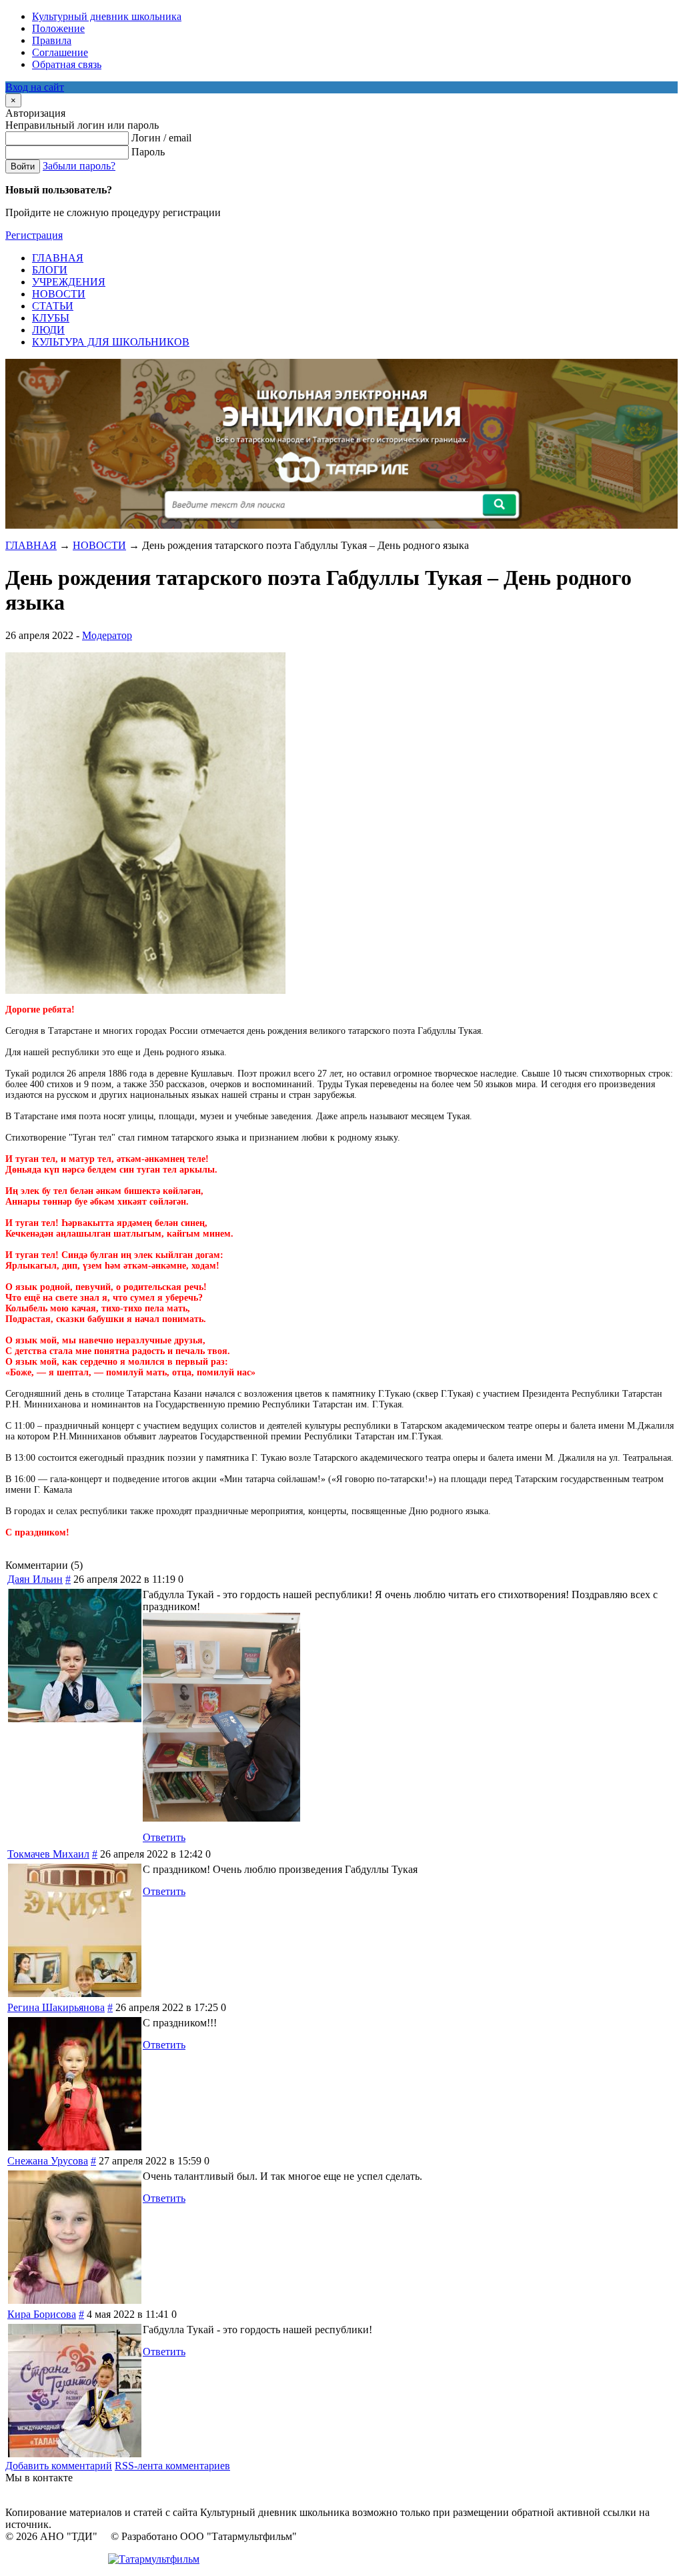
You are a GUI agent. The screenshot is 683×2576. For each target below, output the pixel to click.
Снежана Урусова (48, 2161)
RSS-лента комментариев (172, 2466)
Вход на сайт (35, 87)
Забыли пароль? (79, 166)
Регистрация (34, 235)
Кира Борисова (42, 2314)
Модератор (107, 635)
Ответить (164, 1837)
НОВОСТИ (99, 545)
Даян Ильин (35, 1579)
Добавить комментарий (59, 2466)
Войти (23, 166)
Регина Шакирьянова (56, 2007)
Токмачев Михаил (48, 1854)
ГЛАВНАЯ (31, 545)
